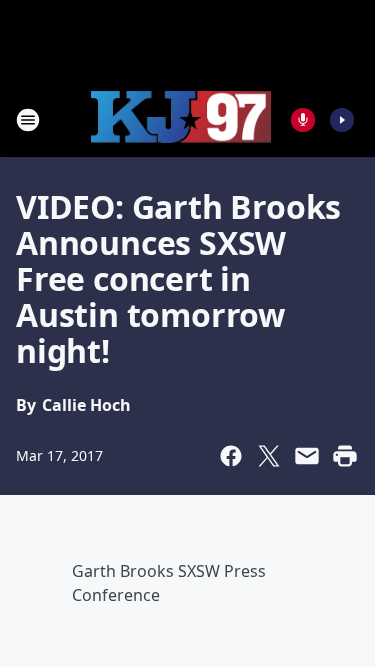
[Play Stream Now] (342, 120)
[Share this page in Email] (307, 456)
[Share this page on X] (269, 456)
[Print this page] (345, 456)
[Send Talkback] (303, 120)
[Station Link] (181, 120)
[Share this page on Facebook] (231, 456)
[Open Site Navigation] (28, 120)
